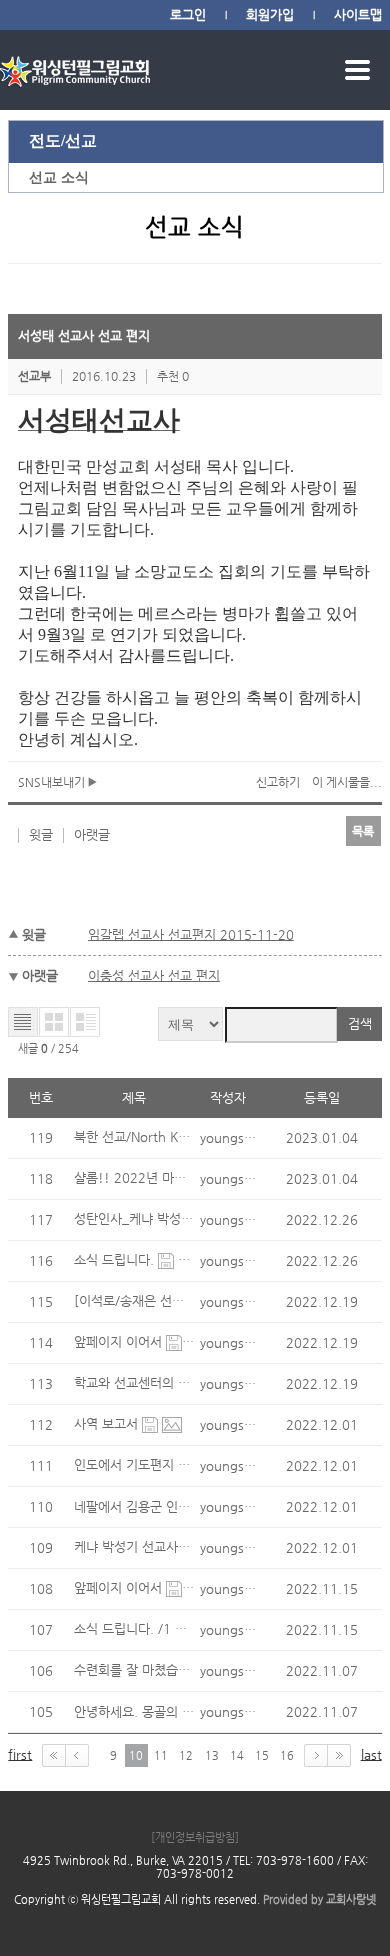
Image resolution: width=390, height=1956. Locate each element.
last (371, 1754)
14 (237, 1755)
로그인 (188, 14)
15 (262, 1755)
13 (212, 1755)
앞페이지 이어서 (120, 1341)
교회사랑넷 (351, 1899)
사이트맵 (358, 14)
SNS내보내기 (53, 782)
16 (287, 1755)
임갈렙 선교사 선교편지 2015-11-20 (191, 934)
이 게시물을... (347, 782)
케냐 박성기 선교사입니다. (148, 1546)
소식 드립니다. (116, 1259)
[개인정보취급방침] (195, 1837)
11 (161, 1755)
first (20, 1754)
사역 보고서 (108, 1423)
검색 (360, 1023)
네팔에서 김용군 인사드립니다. (158, 1506)
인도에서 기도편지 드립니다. (154, 1464)
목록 (363, 831)
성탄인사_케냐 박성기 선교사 (155, 1218)
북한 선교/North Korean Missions (174, 1136)
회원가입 (270, 14)
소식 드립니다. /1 (124, 1628)
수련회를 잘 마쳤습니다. (142, 1669)
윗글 (41, 834)
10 (136, 1755)
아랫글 (92, 834)
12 (186, 1755)
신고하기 (278, 782)
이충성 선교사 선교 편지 (154, 975)
